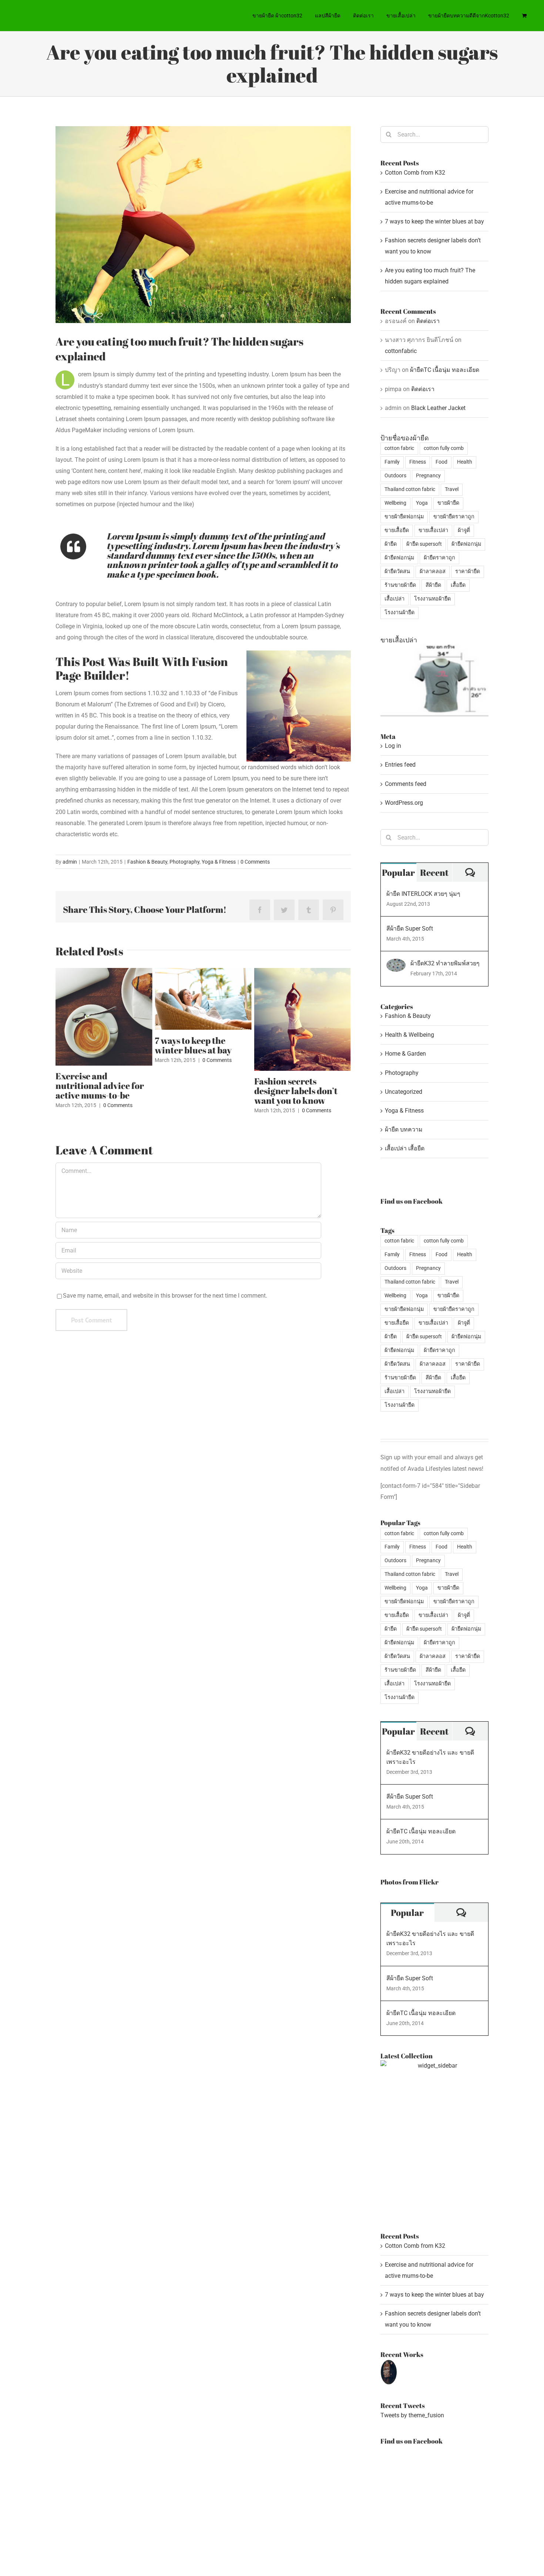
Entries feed (400, 765)
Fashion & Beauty (147, 862)
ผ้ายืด (391, 544)
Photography (184, 862)
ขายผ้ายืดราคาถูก (454, 517)
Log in (393, 746)
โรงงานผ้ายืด (399, 613)
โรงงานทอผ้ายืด (432, 599)
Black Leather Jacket (438, 408)
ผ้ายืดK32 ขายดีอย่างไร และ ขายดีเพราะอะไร (430, 1757)
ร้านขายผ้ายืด (400, 585)
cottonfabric (401, 351)
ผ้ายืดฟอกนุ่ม (466, 544)
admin (70, 862)
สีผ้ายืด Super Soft (410, 929)
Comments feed (406, 784)
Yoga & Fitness (219, 862)
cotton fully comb (444, 448)
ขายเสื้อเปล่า (433, 530)
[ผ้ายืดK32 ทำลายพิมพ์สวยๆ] (396, 964)
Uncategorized (404, 1092)
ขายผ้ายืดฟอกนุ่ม (404, 517)
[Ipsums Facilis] (389, 2372)
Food (441, 462)
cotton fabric (399, 448)
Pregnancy (428, 476)
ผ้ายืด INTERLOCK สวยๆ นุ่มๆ (423, 894)
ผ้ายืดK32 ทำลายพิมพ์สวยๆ (445, 963)
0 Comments (255, 862)
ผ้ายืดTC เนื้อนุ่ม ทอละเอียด (445, 370)
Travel (452, 489)
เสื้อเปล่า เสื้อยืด (405, 1148)
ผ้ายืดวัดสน (397, 571)
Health (465, 462)
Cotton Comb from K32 (415, 173)
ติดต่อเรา (428, 321)
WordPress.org (404, 803)
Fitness (418, 462)
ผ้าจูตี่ (464, 530)
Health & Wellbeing (409, 1035)
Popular (398, 872)
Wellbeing (395, 503)
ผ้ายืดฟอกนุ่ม (399, 558)
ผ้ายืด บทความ (404, 1129)
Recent (434, 872)
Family (392, 462)
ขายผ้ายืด (448, 503)
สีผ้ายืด (433, 585)
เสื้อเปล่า (394, 599)
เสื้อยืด (458, 585)
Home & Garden (405, 1054)
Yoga (422, 503)
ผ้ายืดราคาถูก (439, 558)
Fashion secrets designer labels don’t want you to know (296, 1091)
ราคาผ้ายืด (468, 571)
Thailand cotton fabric (410, 489)
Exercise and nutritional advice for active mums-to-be (100, 1086)
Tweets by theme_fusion (412, 2415)
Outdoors (395, 476)
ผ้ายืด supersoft (424, 544)
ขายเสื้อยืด (397, 530)
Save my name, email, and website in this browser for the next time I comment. (165, 1296)
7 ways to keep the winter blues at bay (193, 1045)
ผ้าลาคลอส (433, 571)
